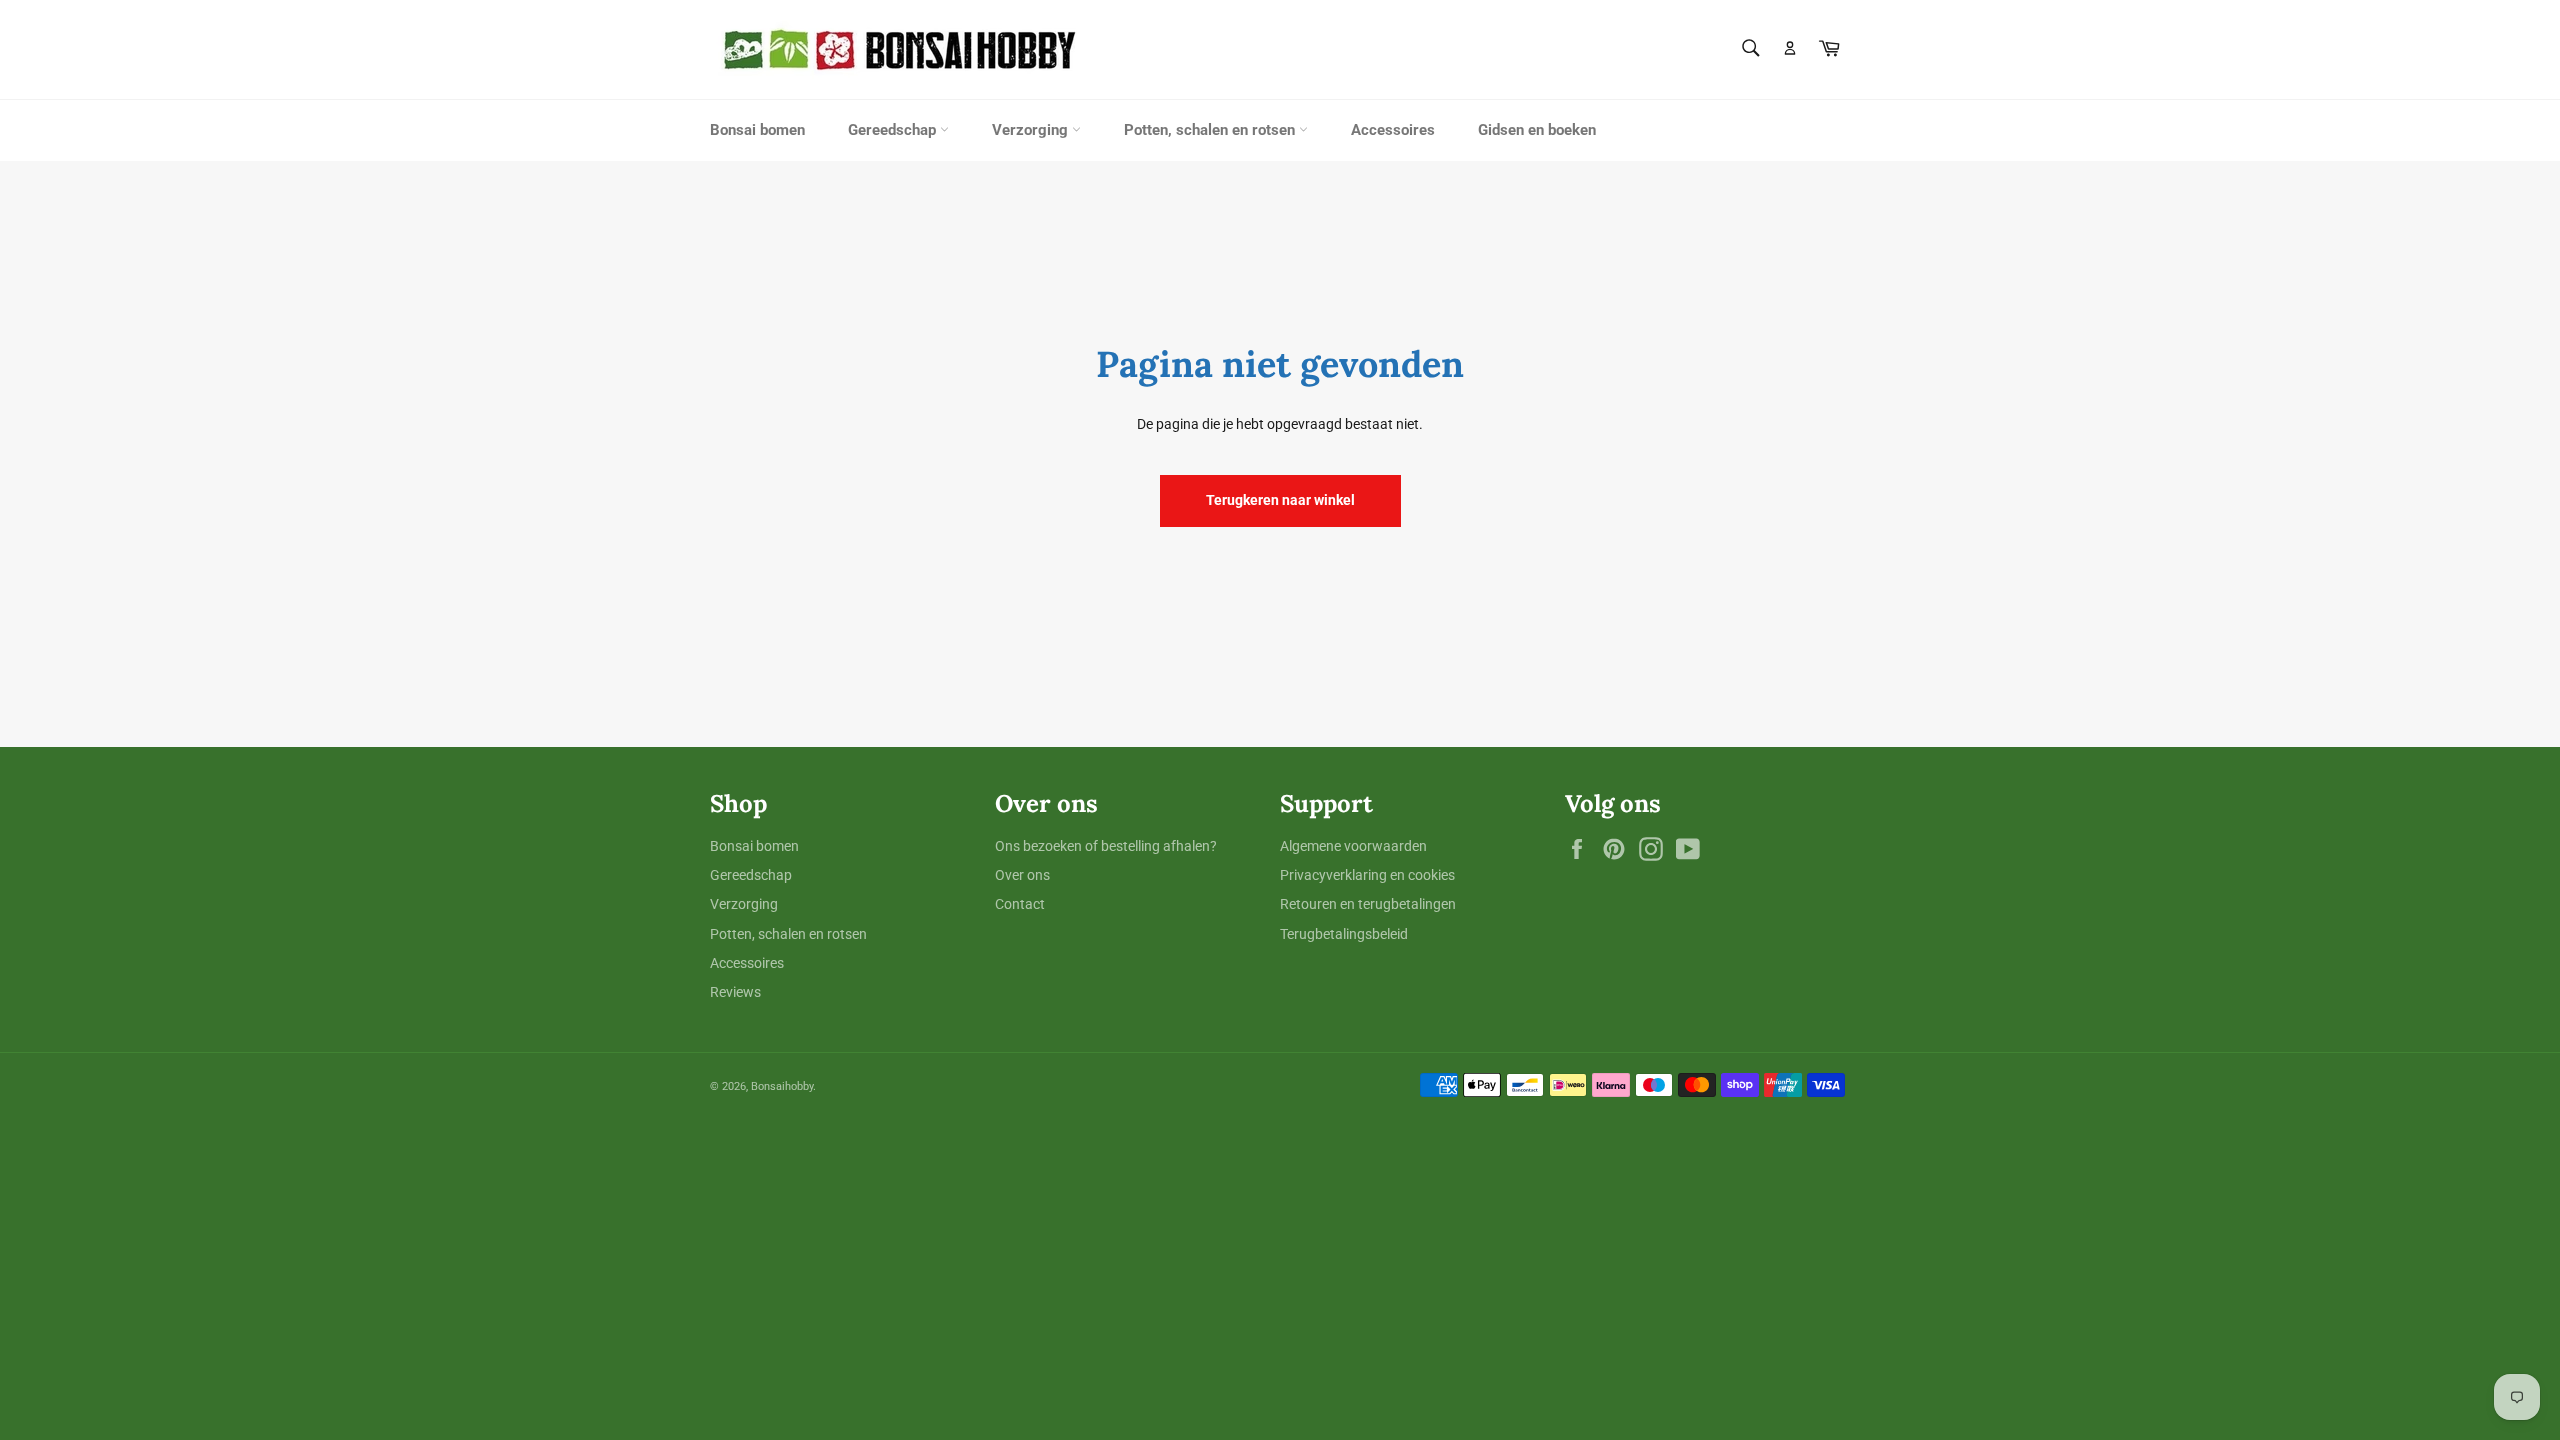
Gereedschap (894, 130)
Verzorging (1032, 130)
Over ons (1022, 875)
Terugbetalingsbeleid (1344, 934)
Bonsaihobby (782, 1086)
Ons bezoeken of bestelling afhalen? (1106, 846)
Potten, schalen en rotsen (1211, 130)
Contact (1020, 904)
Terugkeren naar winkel (1280, 500)
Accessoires (1393, 130)
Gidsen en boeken (1537, 130)
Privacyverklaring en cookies (1367, 875)
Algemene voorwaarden (1353, 846)
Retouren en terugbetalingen (1368, 904)
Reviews (735, 992)
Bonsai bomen (757, 130)
